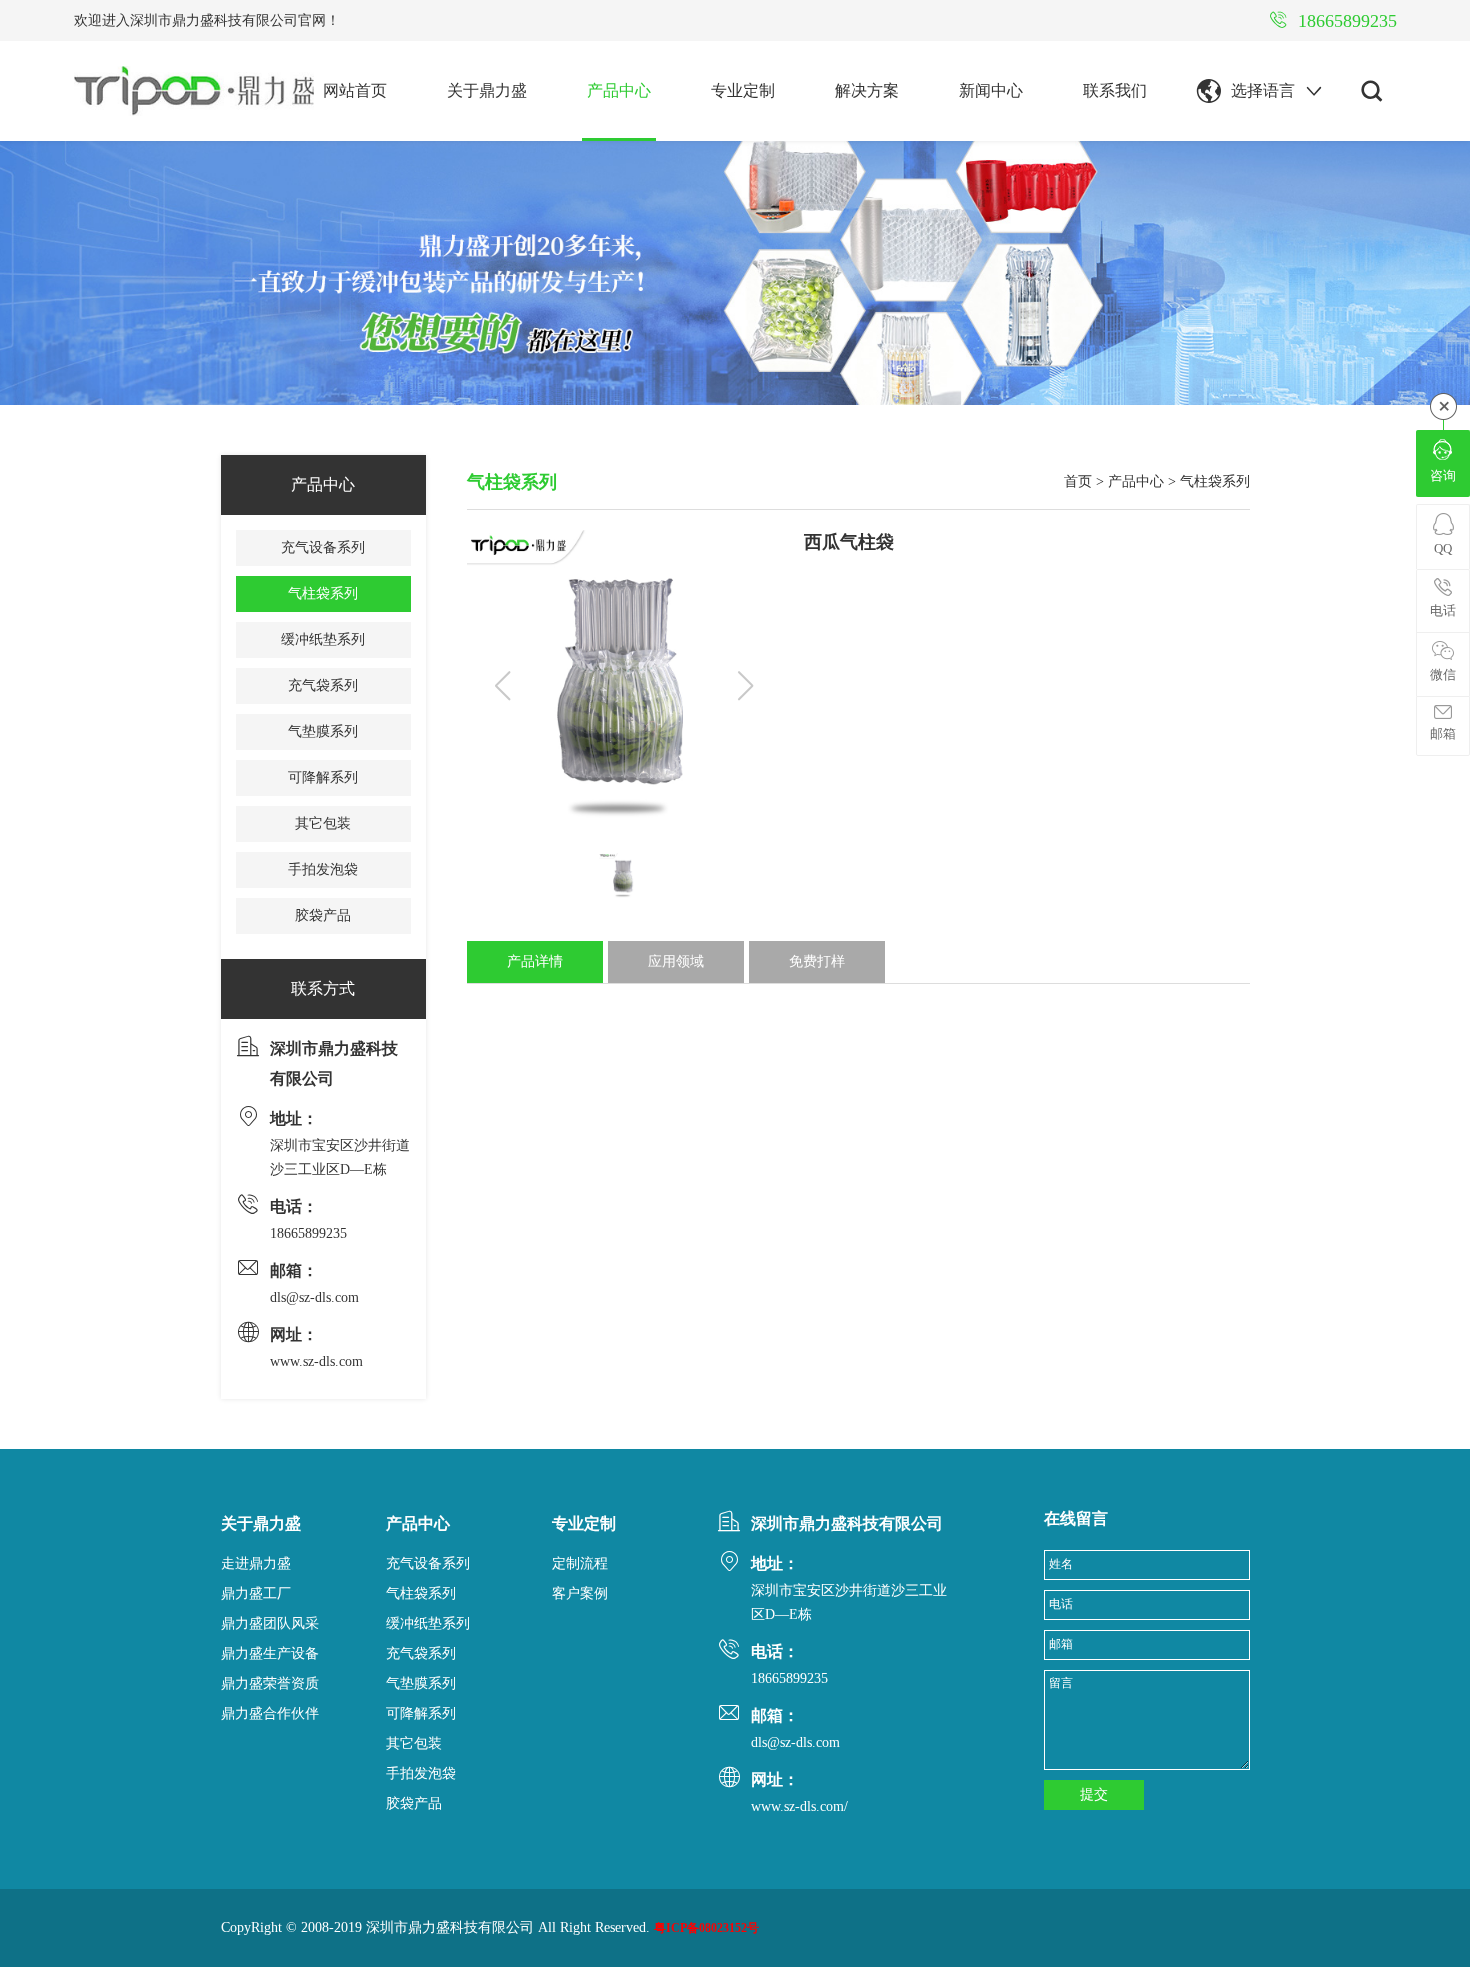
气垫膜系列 (323, 731)
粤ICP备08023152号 (706, 1928)
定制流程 (580, 1563)
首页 (1078, 481)
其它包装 (323, 823)
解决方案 (867, 90)
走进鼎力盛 (256, 1563)
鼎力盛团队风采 (270, 1623)
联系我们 (1115, 90)
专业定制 (743, 90)
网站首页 (355, 90)
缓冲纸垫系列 (323, 639)
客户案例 (580, 1593)
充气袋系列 (323, 685)
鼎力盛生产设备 (270, 1653)
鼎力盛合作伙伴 (270, 1713)
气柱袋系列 (323, 593)
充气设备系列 (323, 547)
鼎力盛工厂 (256, 1593)
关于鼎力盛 (487, 90)
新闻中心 (991, 90)
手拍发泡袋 (323, 869)
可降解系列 (323, 777)
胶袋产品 (323, 915)
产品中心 (619, 90)
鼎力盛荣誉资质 (270, 1683)
